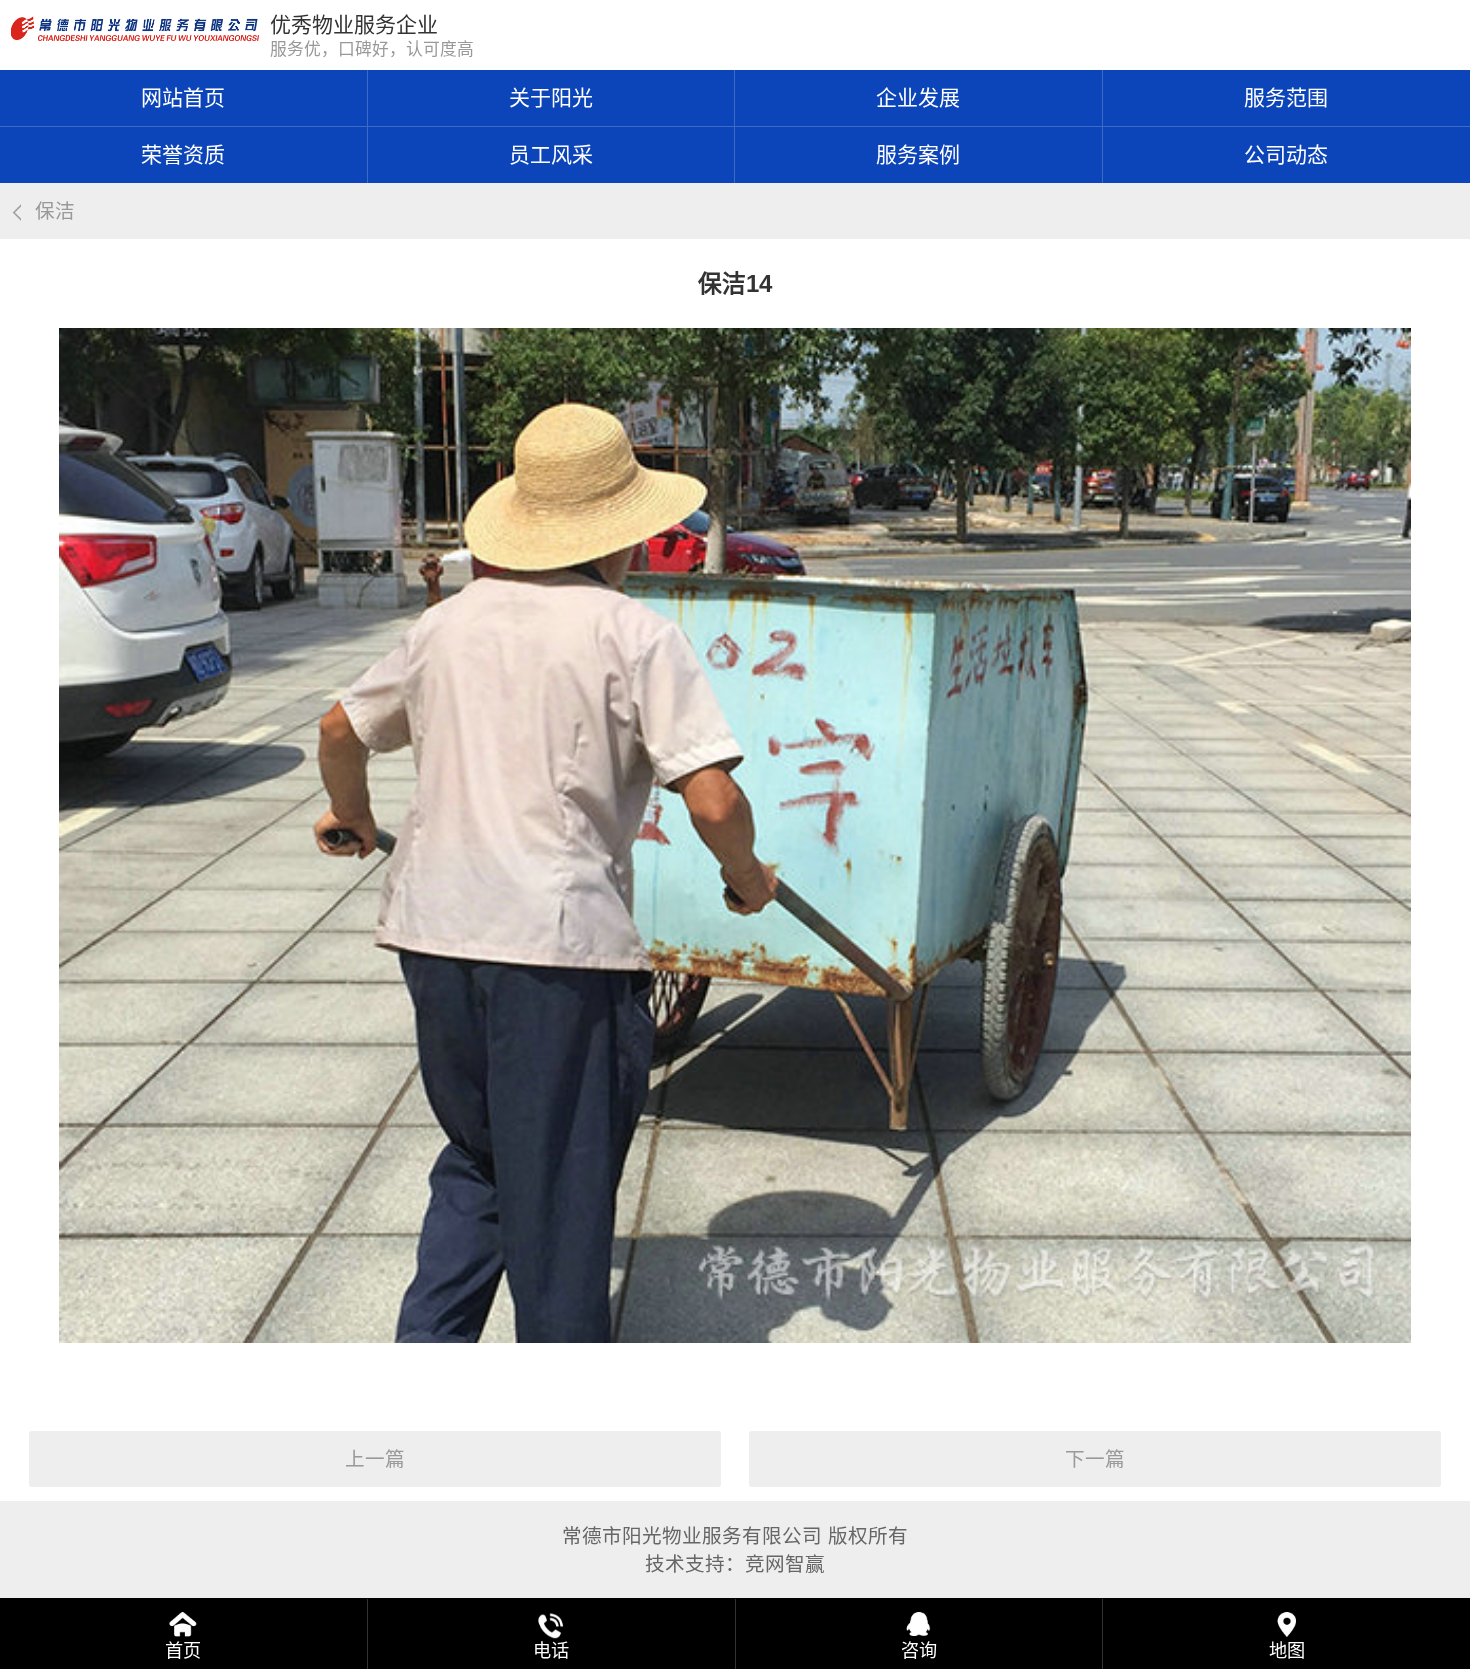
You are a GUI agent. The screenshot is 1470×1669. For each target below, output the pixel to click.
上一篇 (375, 1459)
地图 (1287, 1651)
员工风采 (551, 154)
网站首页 (183, 97)
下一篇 (1095, 1459)
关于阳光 (551, 97)
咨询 (919, 1651)
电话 (551, 1651)
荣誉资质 (183, 154)
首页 (183, 1651)
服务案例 (918, 154)
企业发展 (918, 97)
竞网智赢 (785, 1564)
